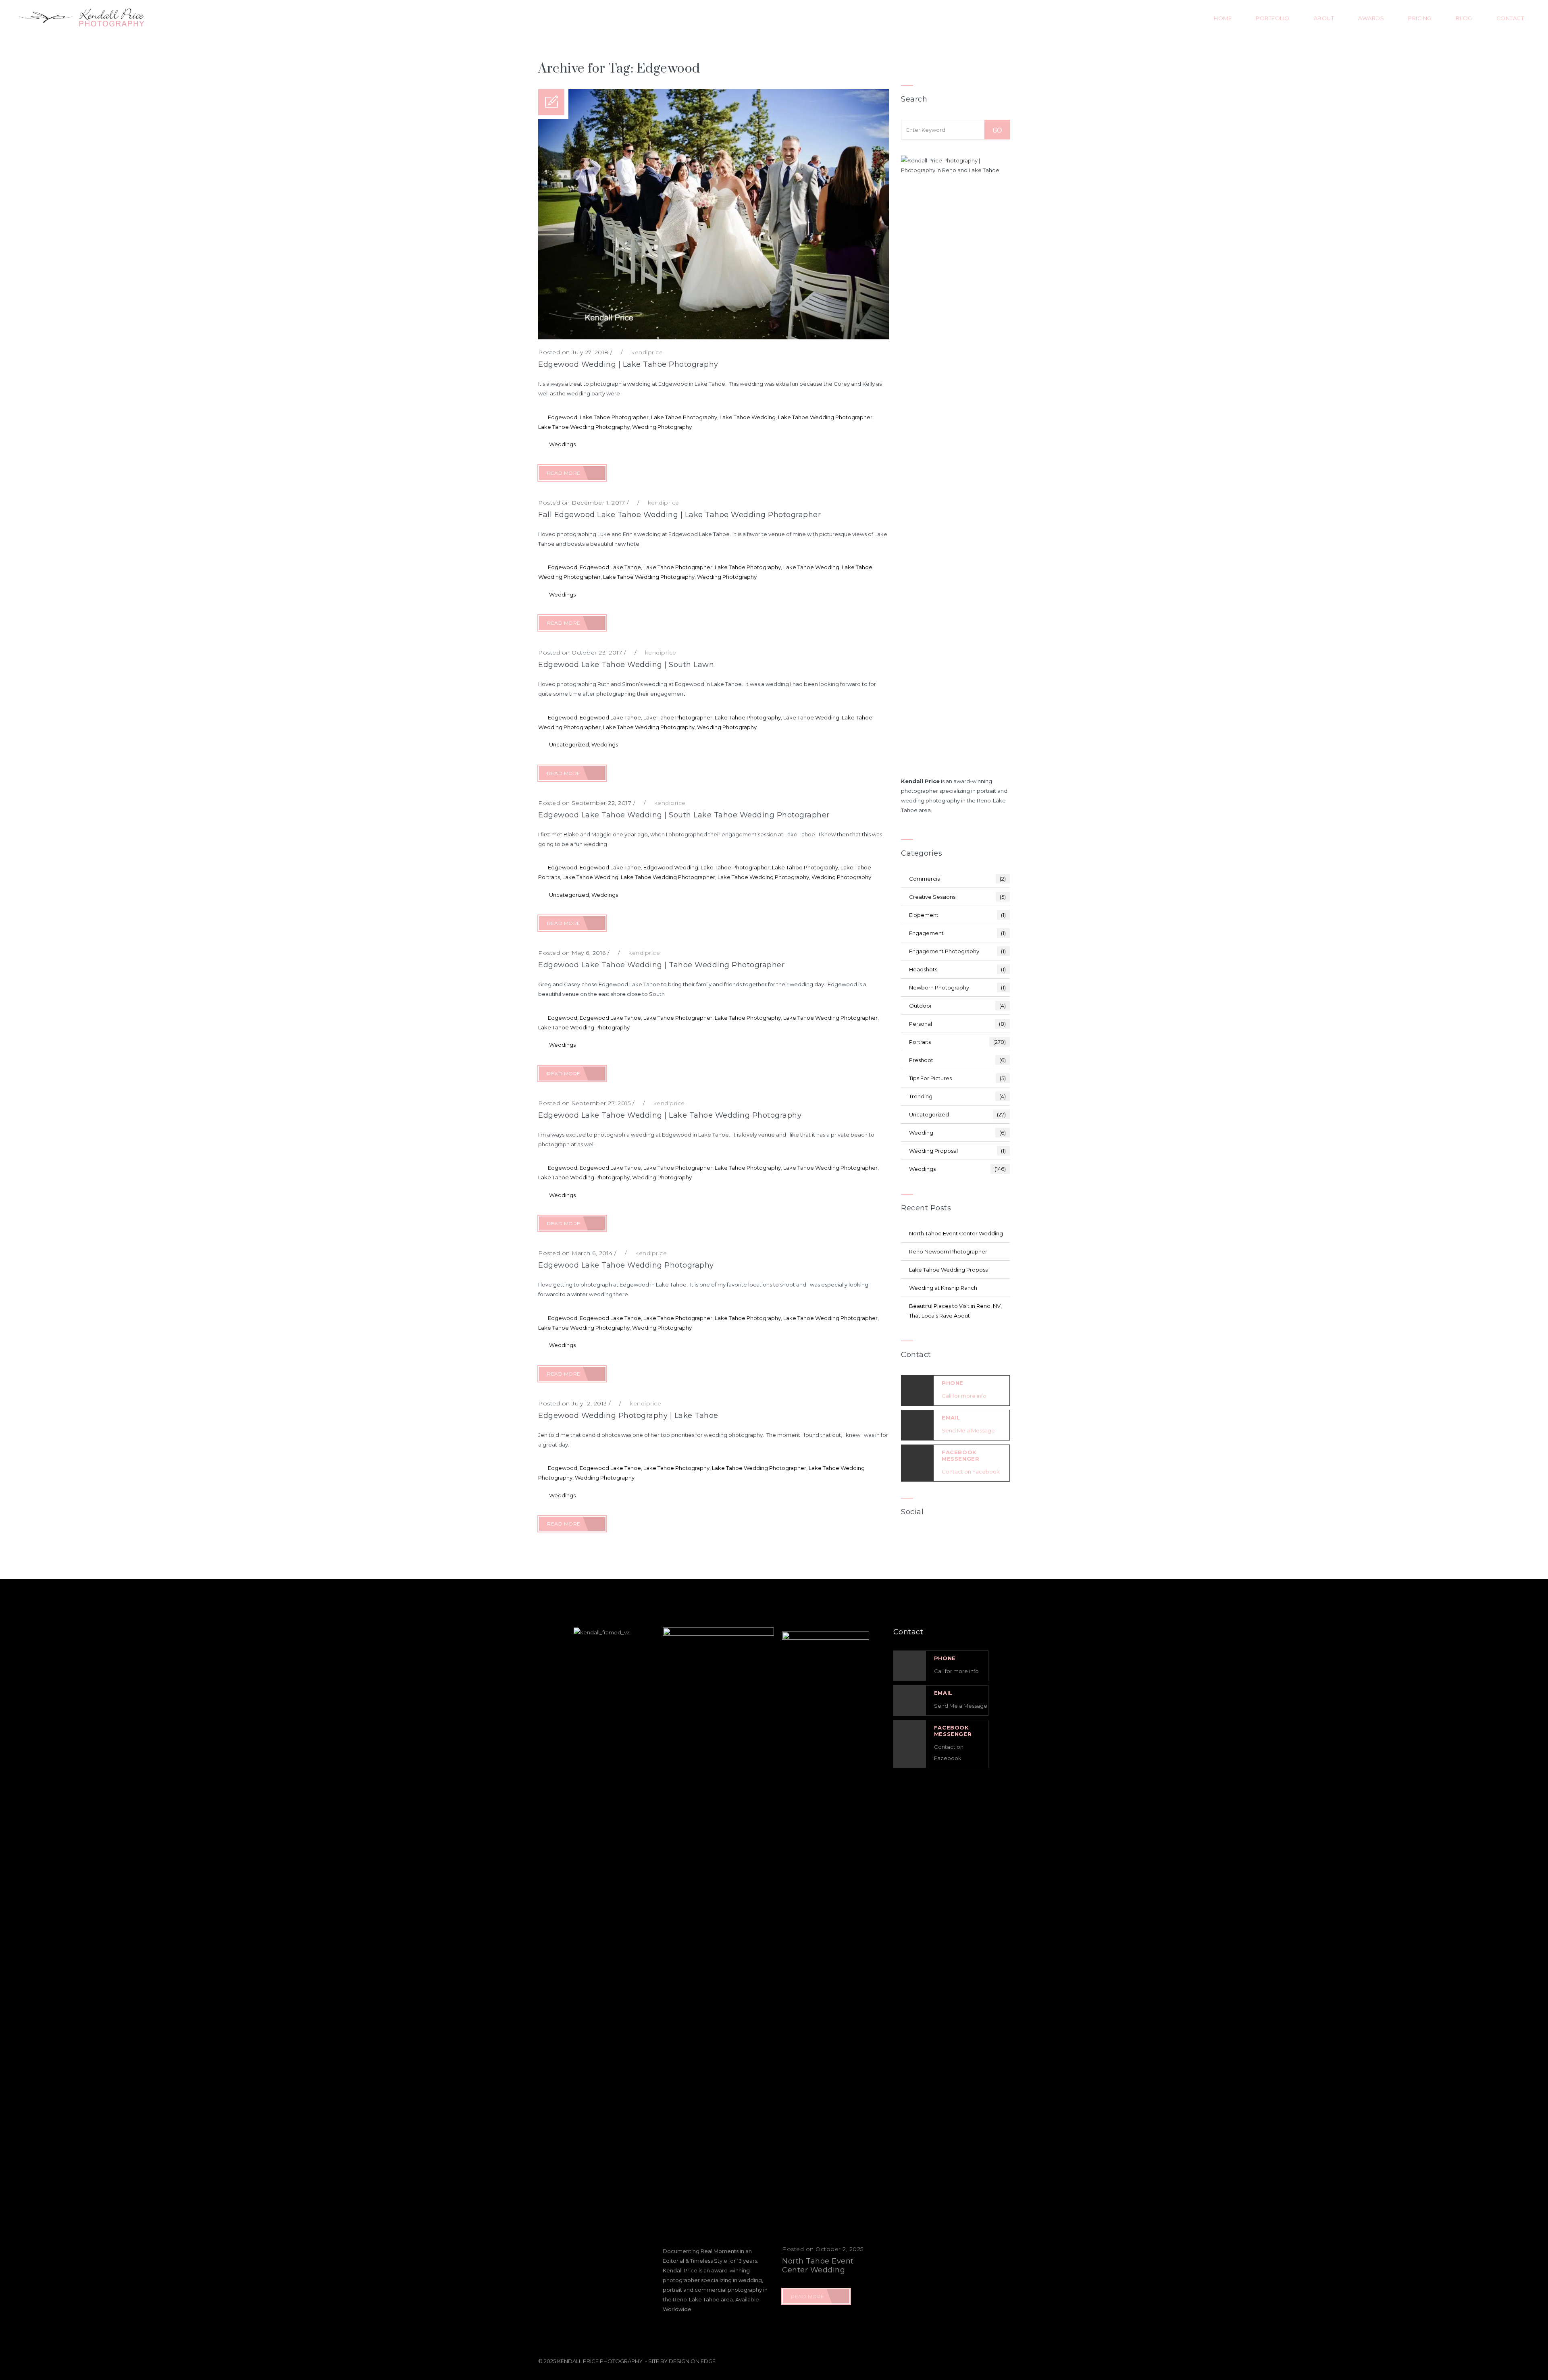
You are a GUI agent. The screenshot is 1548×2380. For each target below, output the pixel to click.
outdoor (957, 1006)
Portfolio (1273, 18)
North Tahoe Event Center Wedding (956, 1233)
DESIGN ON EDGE (692, 2361)
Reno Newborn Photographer (948, 1251)
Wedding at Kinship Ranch (943, 1288)
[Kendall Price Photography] (80, 18)
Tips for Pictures (957, 1078)
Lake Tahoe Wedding (748, 417)
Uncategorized (569, 744)
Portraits (957, 1042)
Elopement (957, 915)
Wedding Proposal (957, 1151)
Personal (957, 1024)
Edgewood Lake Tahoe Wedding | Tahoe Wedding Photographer (661, 965)
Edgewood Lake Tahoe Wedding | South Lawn (626, 665)
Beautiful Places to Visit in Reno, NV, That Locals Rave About (955, 1311)
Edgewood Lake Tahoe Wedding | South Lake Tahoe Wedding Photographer (684, 815)
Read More (564, 473)
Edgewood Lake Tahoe (610, 567)
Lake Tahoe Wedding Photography (584, 427)
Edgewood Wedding (671, 867)
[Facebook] (922, 1540)
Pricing (1420, 18)
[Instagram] (967, 1540)
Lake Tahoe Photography (684, 417)
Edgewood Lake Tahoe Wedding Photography (626, 1265)
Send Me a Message (968, 1430)
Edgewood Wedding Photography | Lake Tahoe (628, 1416)
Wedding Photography (662, 427)
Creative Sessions (957, 897)
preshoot (957, 1060)
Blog (1464, 18)
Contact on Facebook (971, 1472)
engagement (957, 933)
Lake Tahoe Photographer (614, 417)
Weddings (562, 444)
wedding (957, 1133)
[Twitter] (944, 1540)
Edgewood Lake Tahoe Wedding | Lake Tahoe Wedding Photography (670, 1115)
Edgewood (563, 417)
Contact (1510, 18)
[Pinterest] (989, 1540)
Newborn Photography (957, 987)
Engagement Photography (957, 951)
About (1324, 18)
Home (1223, 18)
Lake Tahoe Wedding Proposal (949, 1270)
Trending (957, 1096)
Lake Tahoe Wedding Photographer (825, 417)
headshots (957, 969)
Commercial (957, 879)
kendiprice (647, 352)
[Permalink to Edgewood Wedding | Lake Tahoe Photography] (714, 337)
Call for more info (964, 1396)
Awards (1371, 18)
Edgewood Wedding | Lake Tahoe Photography (628, 364)
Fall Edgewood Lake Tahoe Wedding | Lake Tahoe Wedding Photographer (679, 515)
